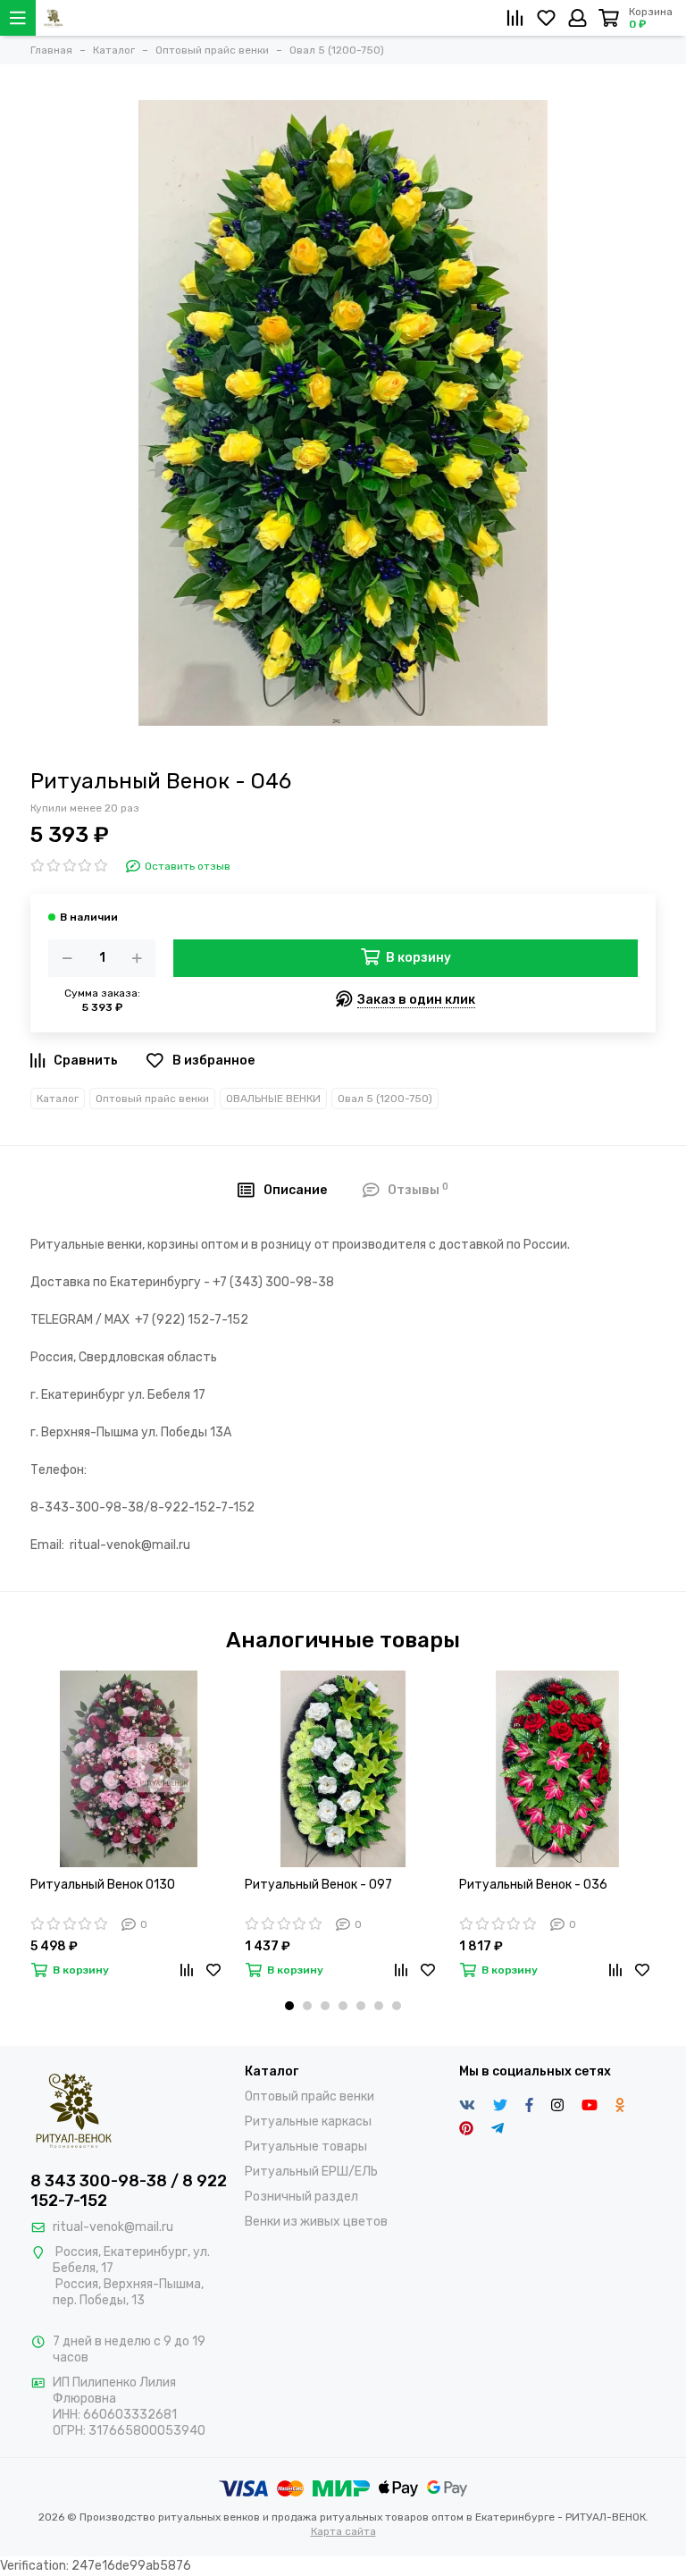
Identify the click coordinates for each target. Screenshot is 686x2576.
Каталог (58, 1099)
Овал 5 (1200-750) (385, 1099)
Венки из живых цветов (316, 2222)
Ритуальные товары (306, 2147)
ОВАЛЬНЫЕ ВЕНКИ (273, 1099)
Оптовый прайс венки (152, 1099)
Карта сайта (343, 2531)
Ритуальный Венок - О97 (318, 1885)
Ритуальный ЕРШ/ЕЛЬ (311, 2172)
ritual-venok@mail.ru (113, 2227)
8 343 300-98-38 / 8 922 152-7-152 (129, 2191)
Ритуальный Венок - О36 (533, 1885)
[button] (289, 2006)
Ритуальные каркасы (308, 2121)
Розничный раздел (301, 2197)
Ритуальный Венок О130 (103, 1885)
